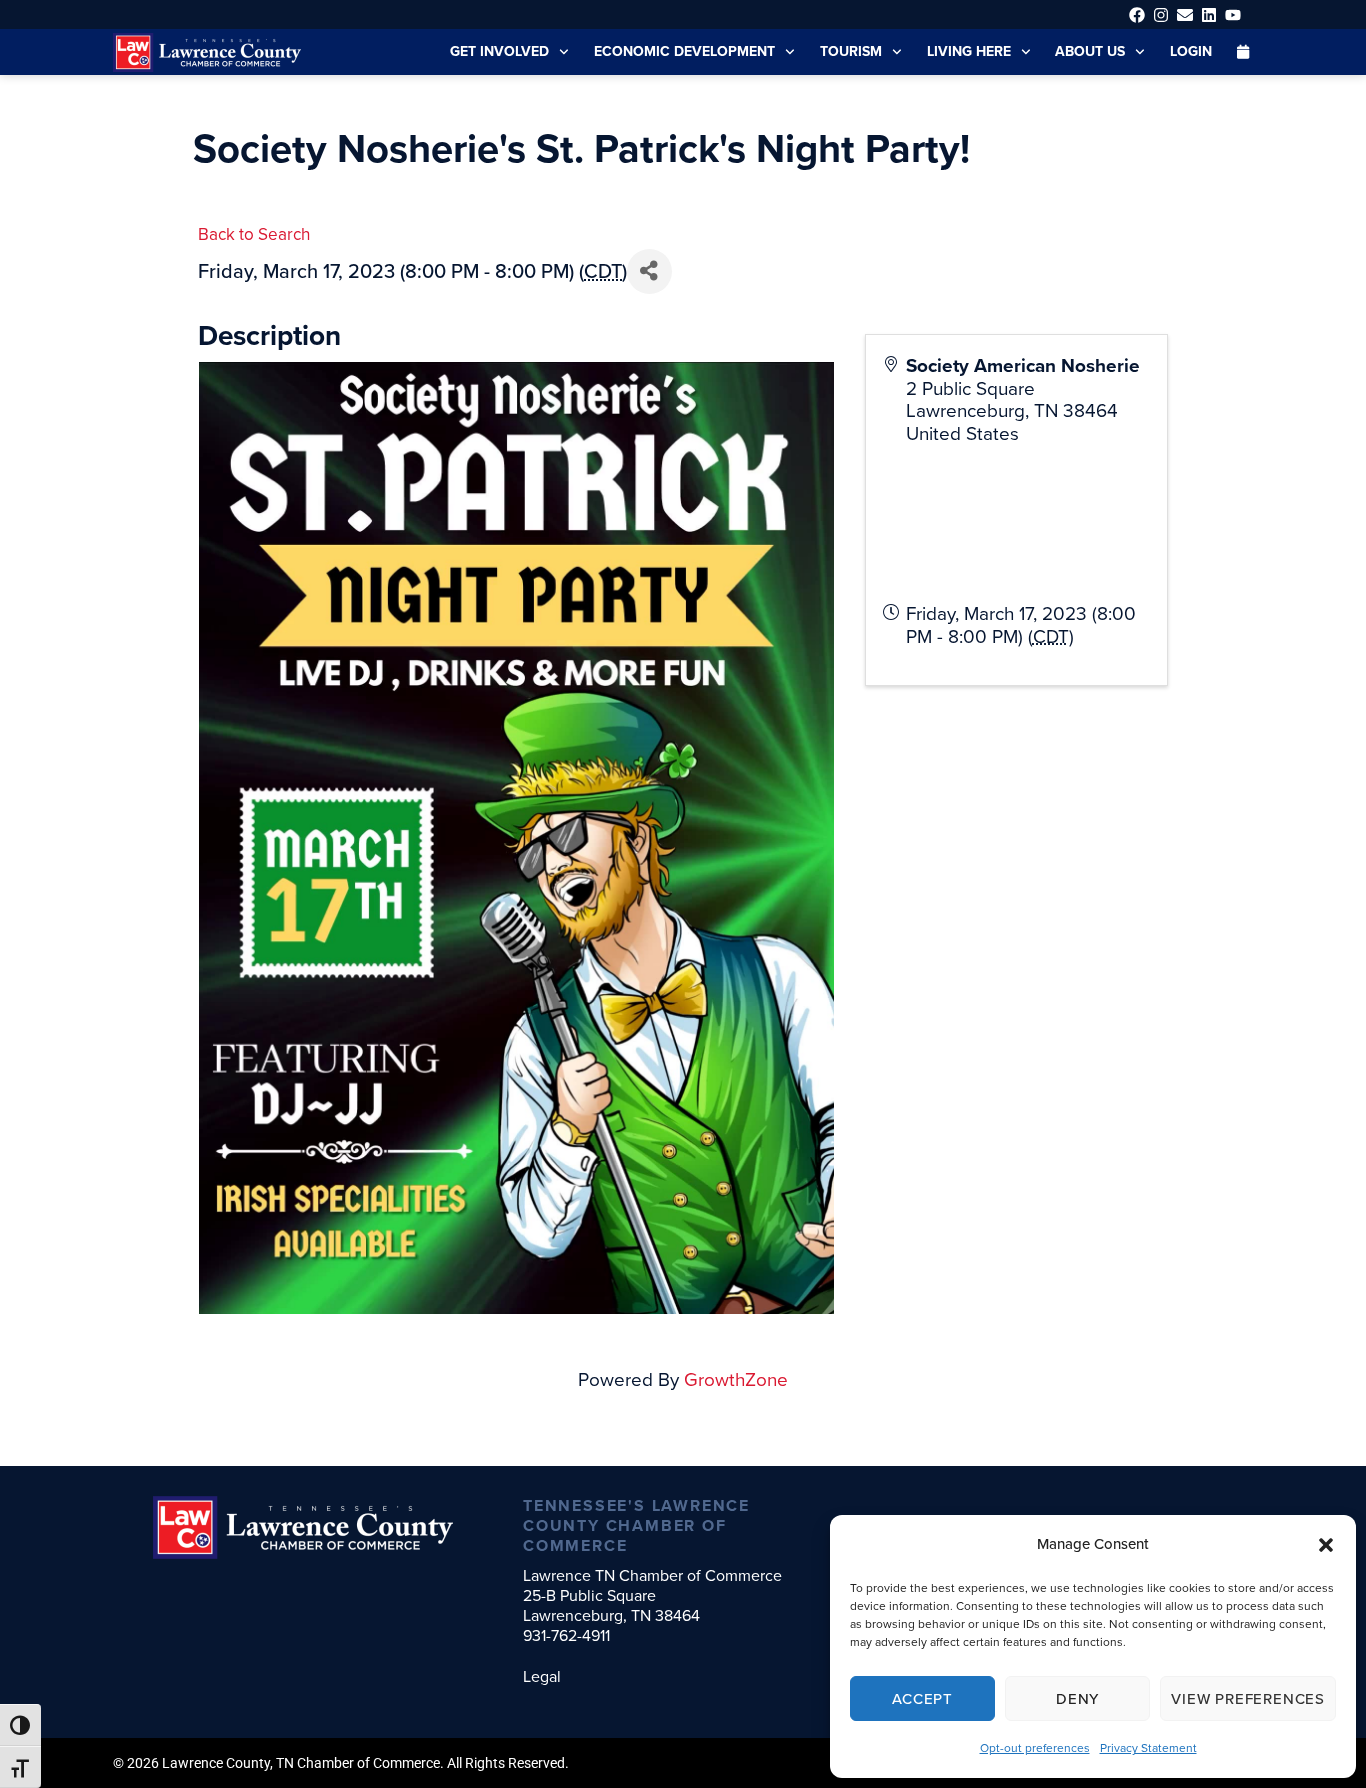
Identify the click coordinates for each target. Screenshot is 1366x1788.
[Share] (649, 271)
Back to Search (254, 234)
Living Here (969, 51)
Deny (1077, 1699)
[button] (1326, 1545)
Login (1191, 51)
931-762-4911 (566, 1635)
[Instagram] (1160, 14)
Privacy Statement (1148, 1748)
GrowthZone (736, 1379)
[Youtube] (1233, 14)
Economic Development (684, 51)
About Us (1090, 51)
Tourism (851, 51)
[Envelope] (1184, 14)
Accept (922, 1699)
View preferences (1248, 1699)
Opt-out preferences (1035, 1748)
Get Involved (499, 51)
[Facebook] (1136, 14)
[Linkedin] (1209, 14)
